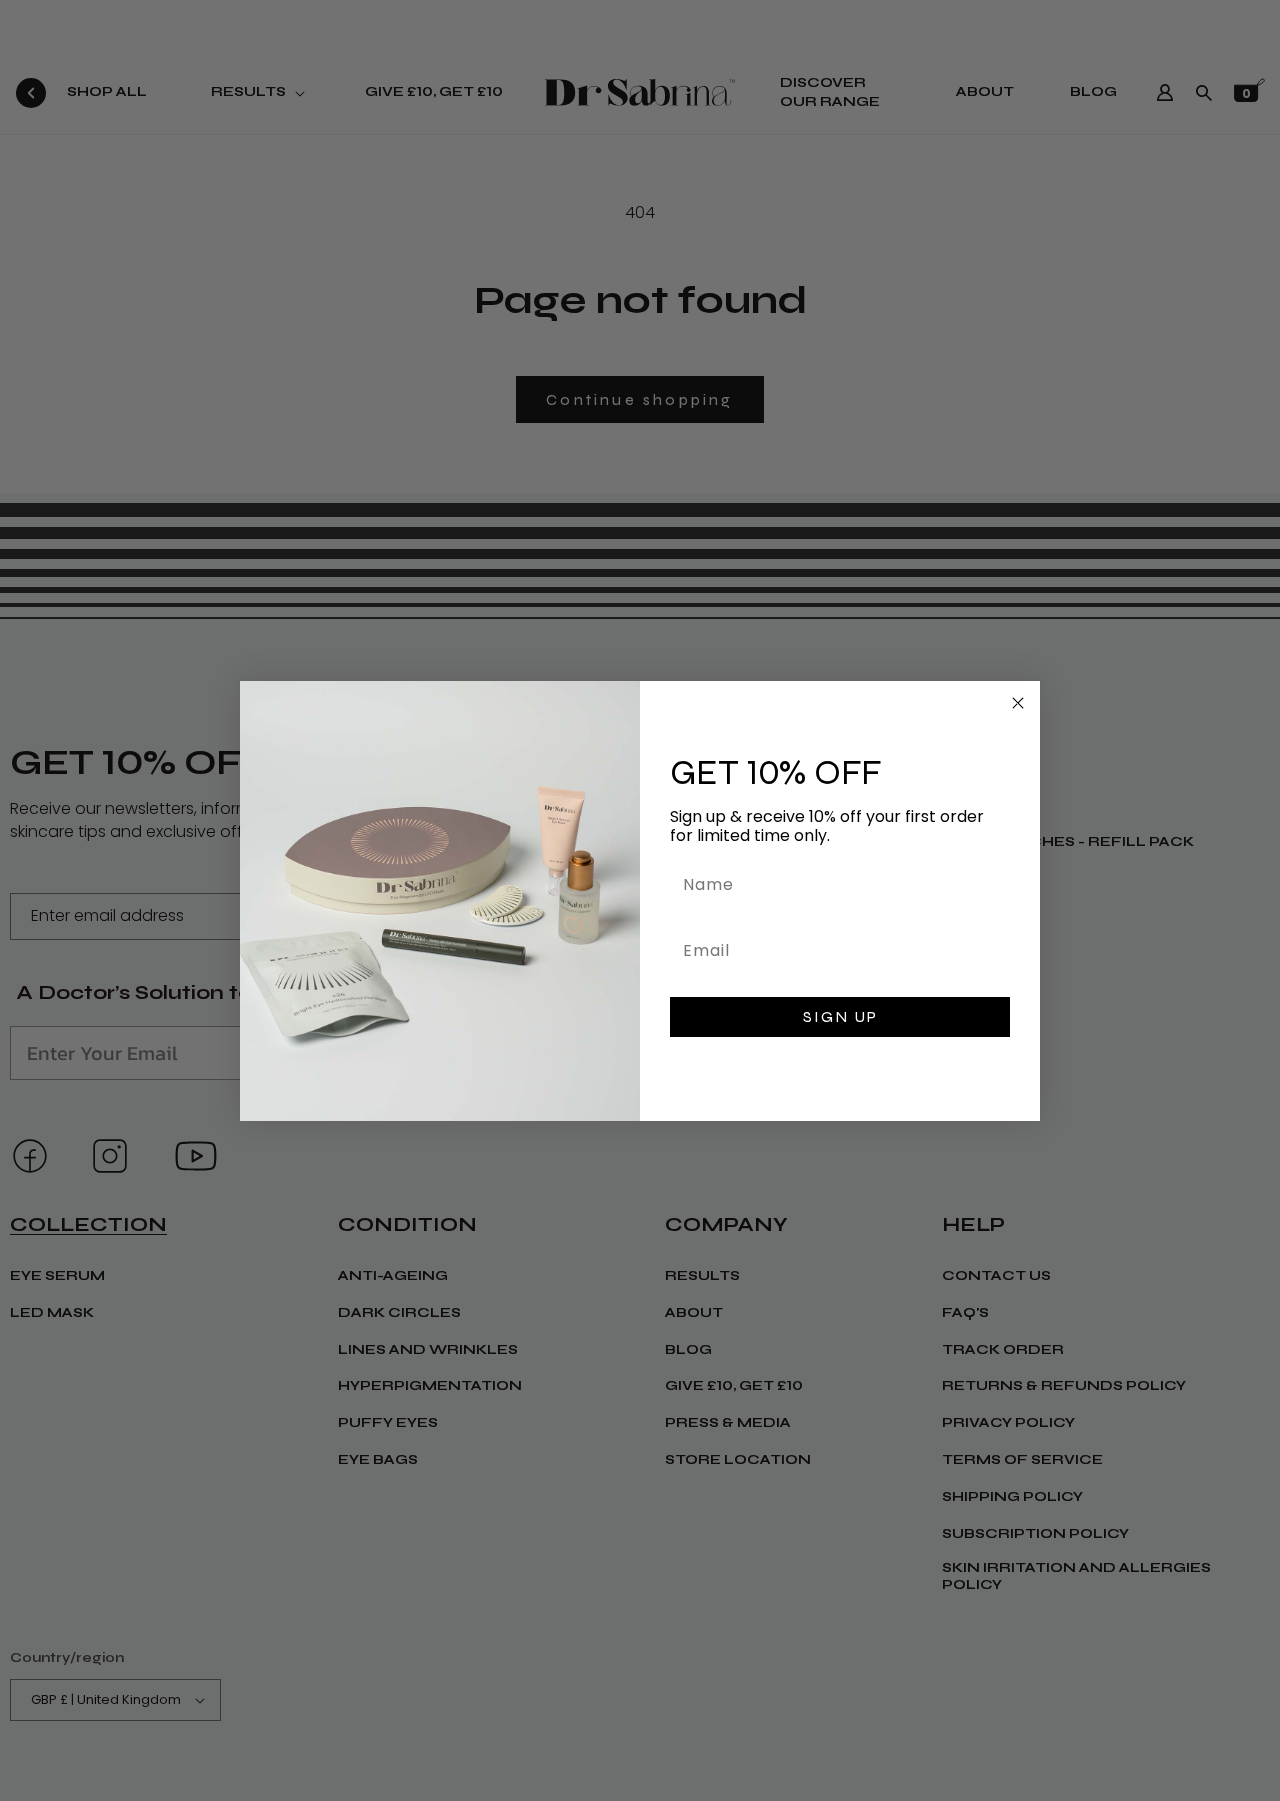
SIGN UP (840, 1016)
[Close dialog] (1018, 703)
